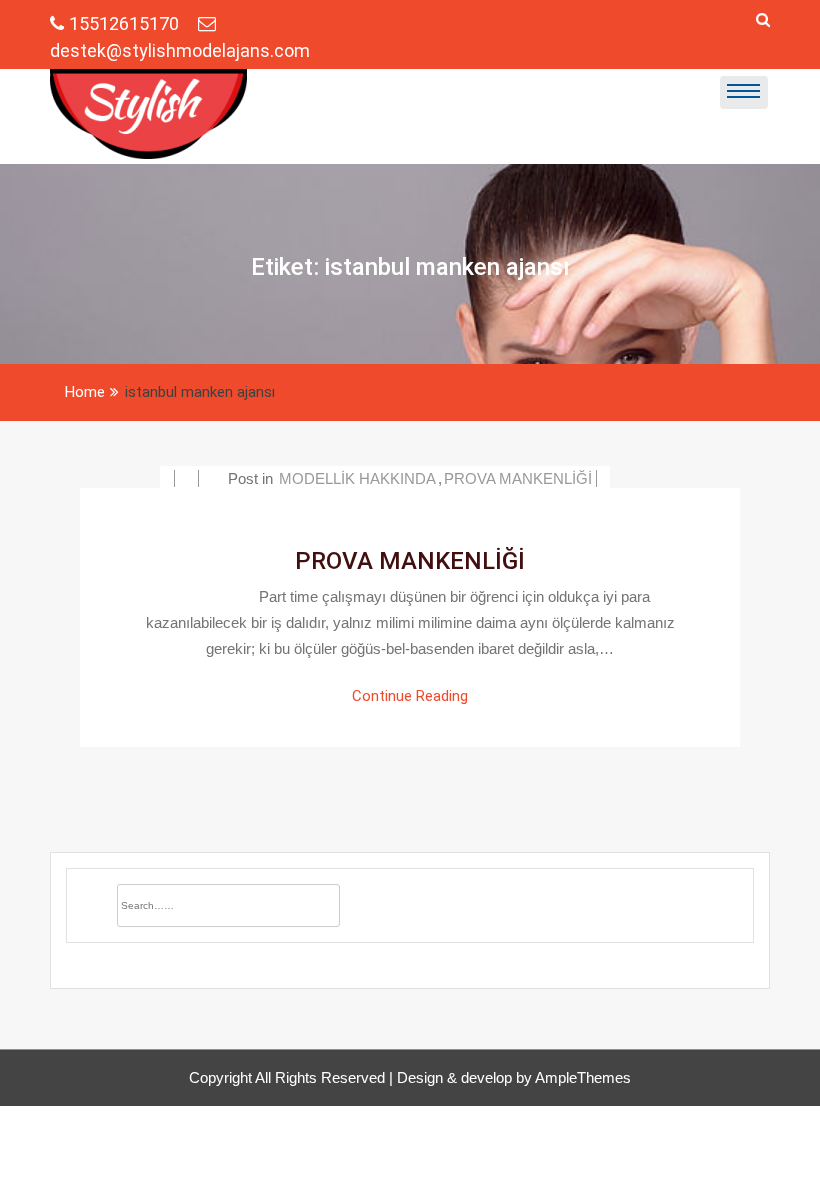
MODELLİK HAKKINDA (357, 478)
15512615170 (126, 23)
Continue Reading (410, 696)
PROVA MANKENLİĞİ (518, 478)
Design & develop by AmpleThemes (514, 1077)
